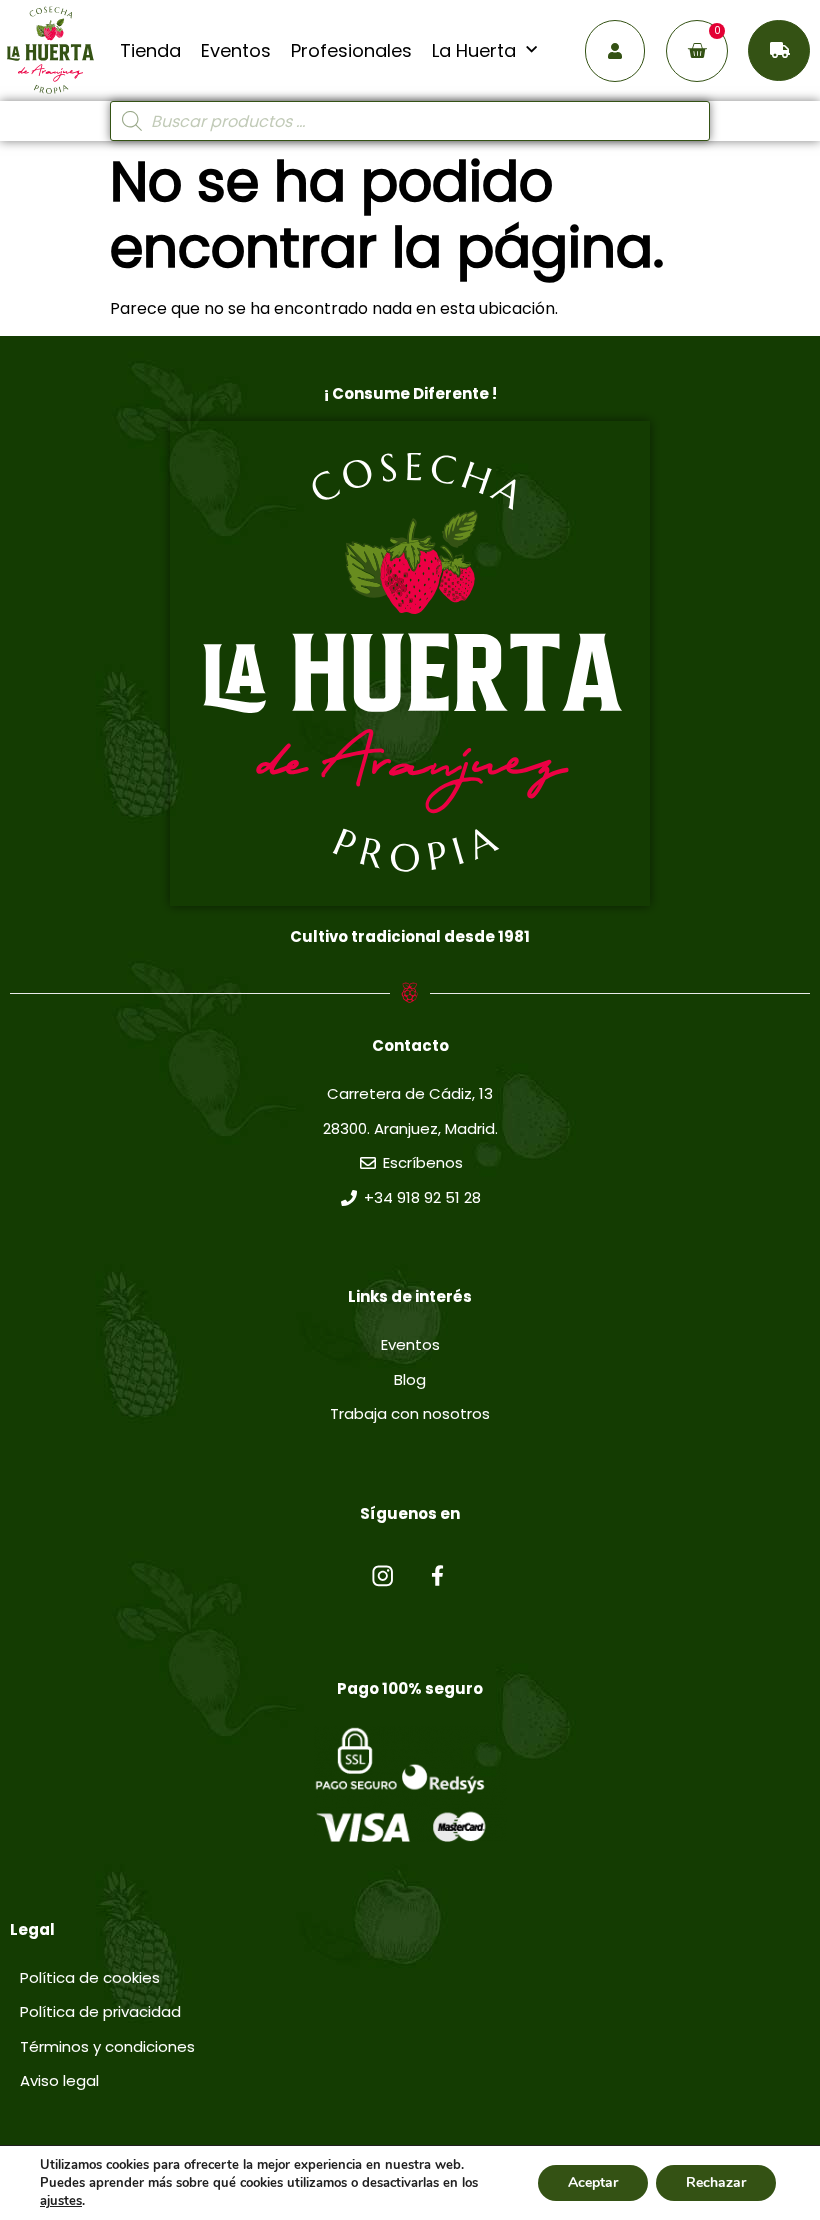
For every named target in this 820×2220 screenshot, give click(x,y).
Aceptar (593, 2182)
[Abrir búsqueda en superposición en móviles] (410, 121)
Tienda (150, 51)
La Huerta (474, 51)
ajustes (61, 2201)
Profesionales (351, 51)
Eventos (236, 51)
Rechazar (716, 2182)
